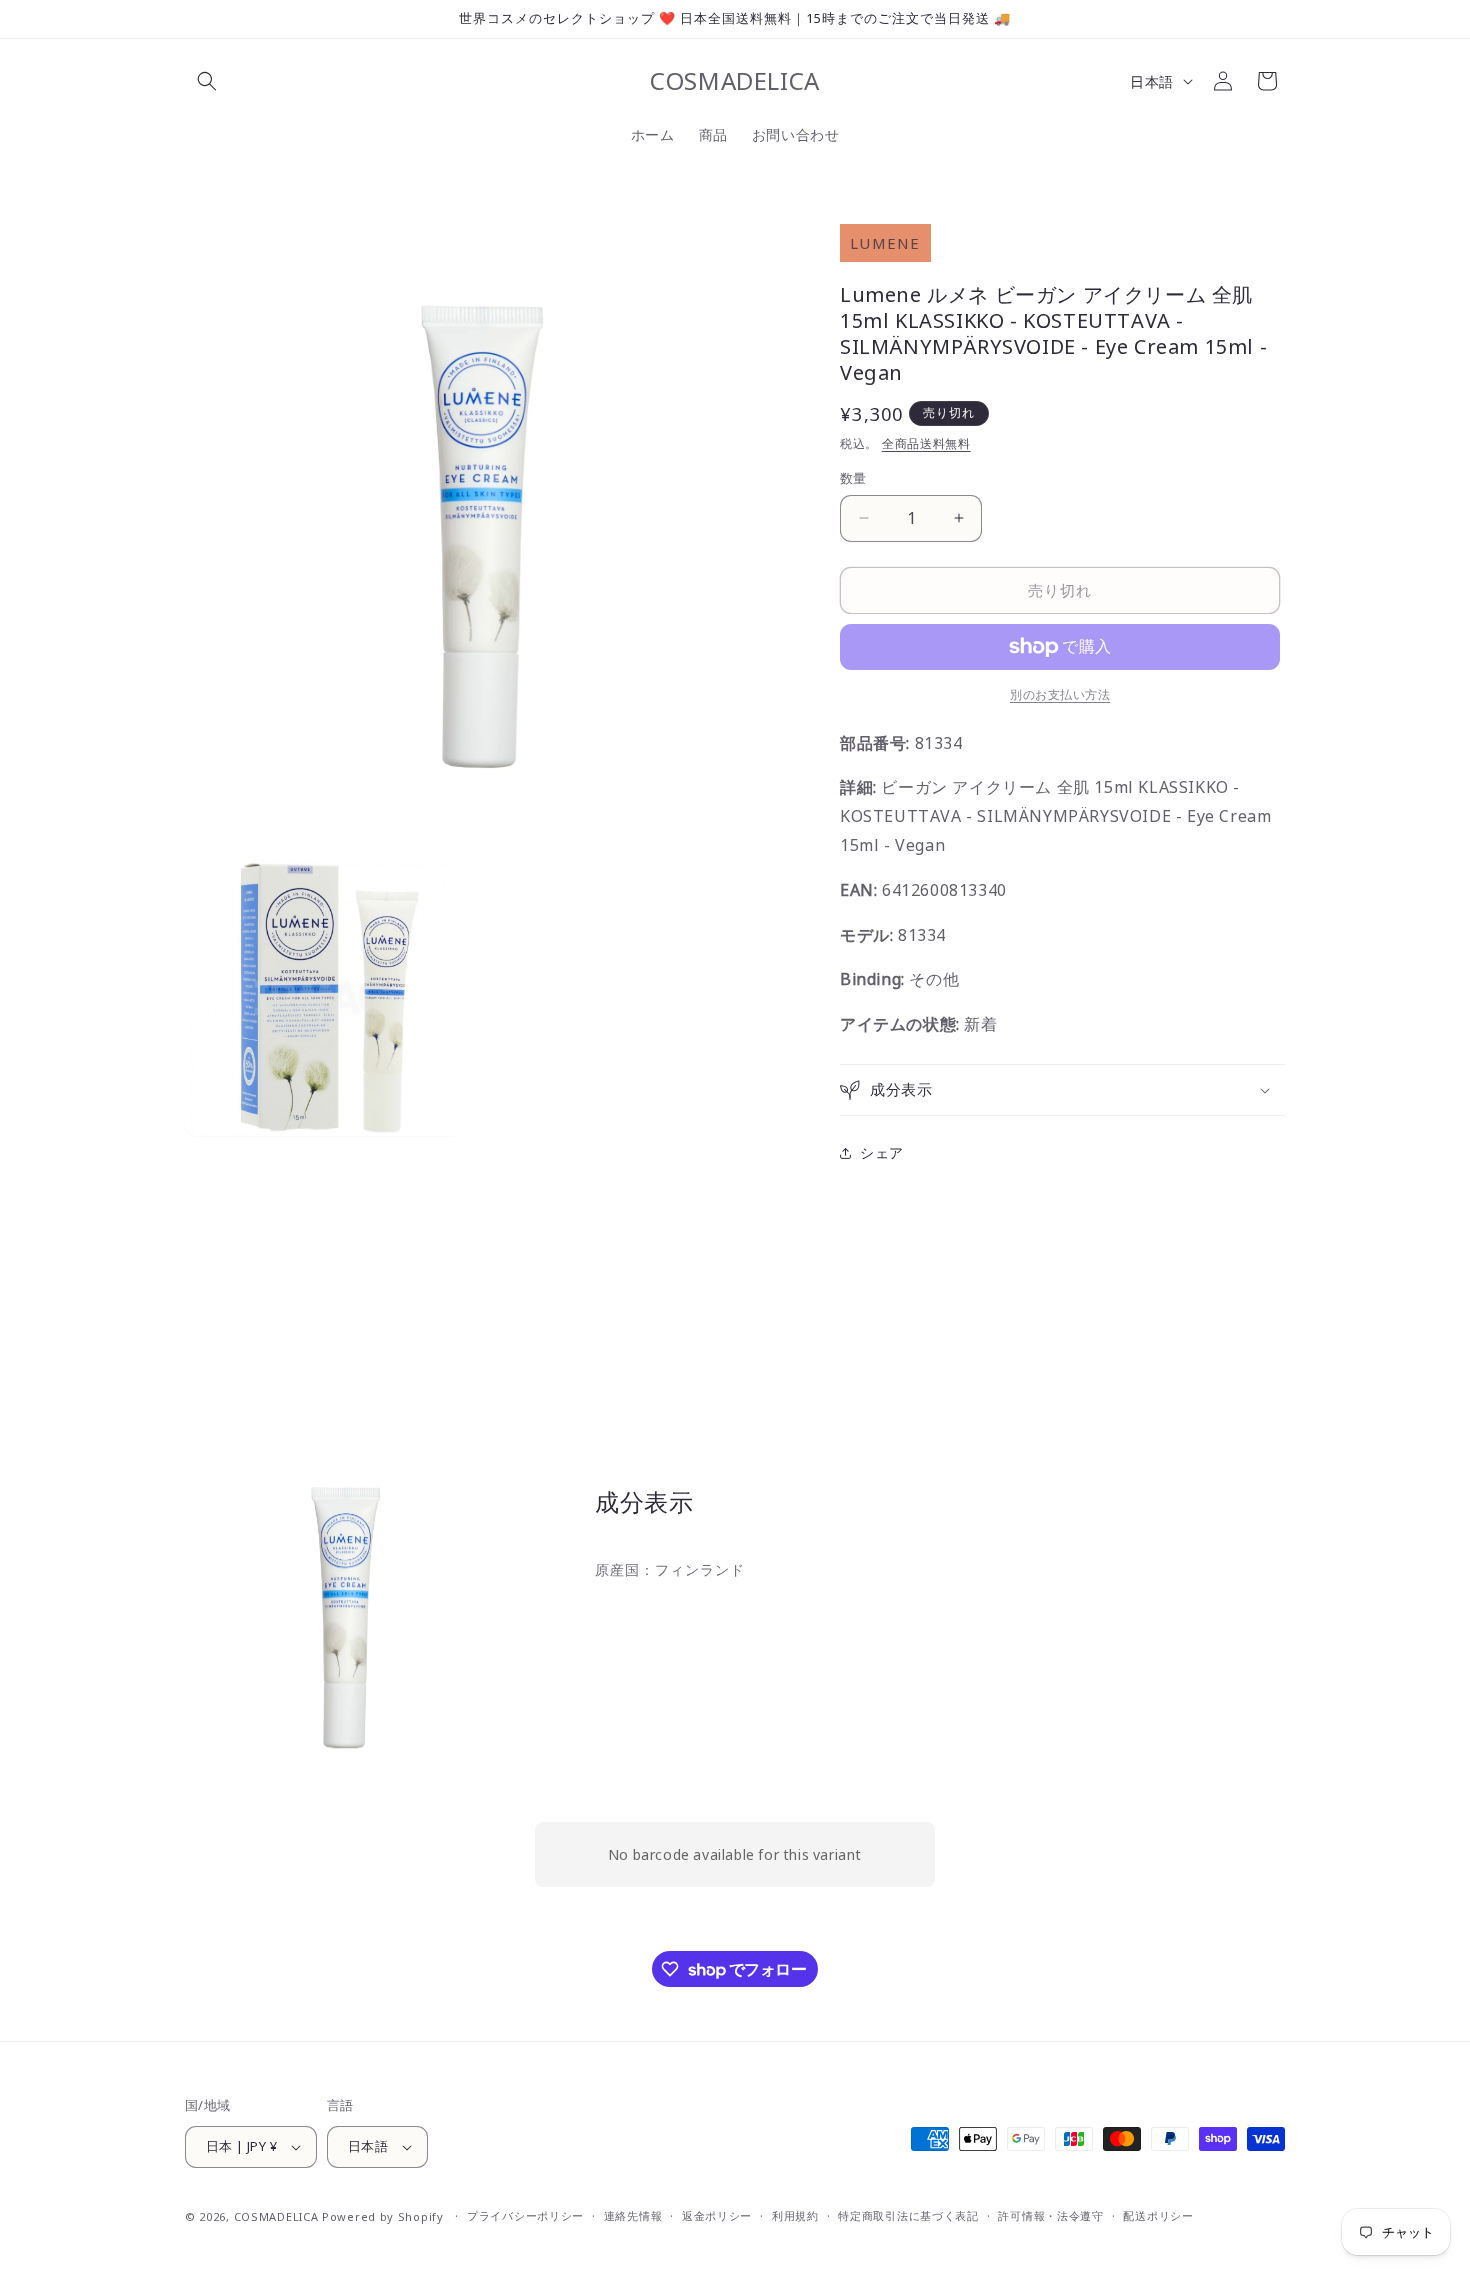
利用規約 (795, 2215)
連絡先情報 (633, 2215)
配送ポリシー (1158, 2215)
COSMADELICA (276, 2216)
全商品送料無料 (926, 443)
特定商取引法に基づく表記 (908, 2215)
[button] (207, 81)
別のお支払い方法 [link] (1060, 694)
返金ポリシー (717, 2215)
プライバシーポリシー (525, 2215)
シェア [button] (882, 1152)
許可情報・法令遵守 (1050, 2215)
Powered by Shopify (383, 2216)
